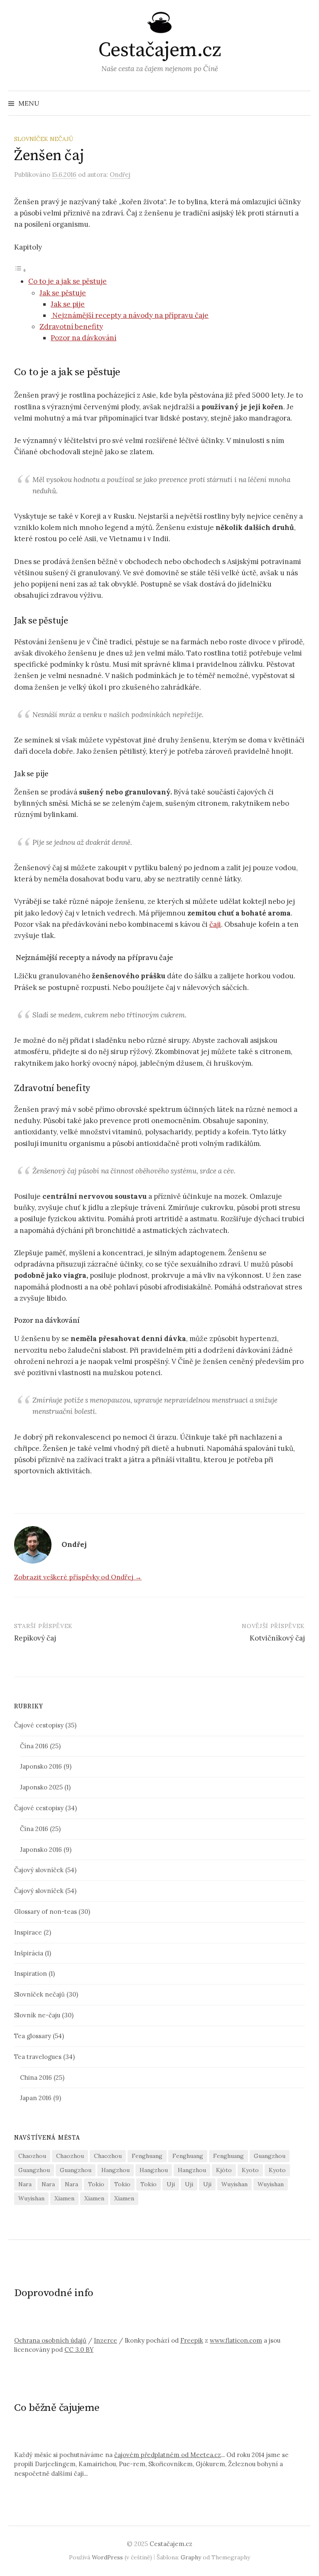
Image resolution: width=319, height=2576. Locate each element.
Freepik (192, 2340)
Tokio (96, 2184)
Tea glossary (33, 2036)
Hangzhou (115, 2170)
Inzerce (106, 2340)
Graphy (191, 2557)
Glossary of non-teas (45, 1912)
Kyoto (250, 2170)
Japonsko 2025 (41, 1787)
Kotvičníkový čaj (277, 1638)
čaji (215, 924)
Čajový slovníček (39, 1870)
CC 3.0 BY (79, 2350)
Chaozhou (32, 2156)
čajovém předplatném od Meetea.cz (168, 2455)
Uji (171, 2184)
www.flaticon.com (236, 2340)
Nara (25, 2184)
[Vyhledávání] (304, 103)
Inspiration (31, 1973)
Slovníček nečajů (44, 139)
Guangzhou (270, 2156)
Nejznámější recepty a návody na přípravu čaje (130, 315)
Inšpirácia (29, 1953)
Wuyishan (234, 2184)
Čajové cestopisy (39, 1725)
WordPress (107, 2557)
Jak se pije (68, 304)
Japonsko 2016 (41, 1766)
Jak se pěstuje (63, 293)
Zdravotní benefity (71, 327)
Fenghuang (147, 2156)
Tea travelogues (38, 2057)
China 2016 (36, 2077)
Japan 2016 (36, 2098)
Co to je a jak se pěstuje (67, 281)
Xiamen (64, 2198)
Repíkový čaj (35, 1638)
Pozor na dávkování (83, 338)
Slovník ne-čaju (37, 2015)
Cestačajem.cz (160, 50)
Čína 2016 (34, 1746)
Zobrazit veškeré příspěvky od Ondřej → (78, 1577)
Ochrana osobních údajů (50, 2340)
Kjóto (224, 2170)
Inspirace (28, 1932)
